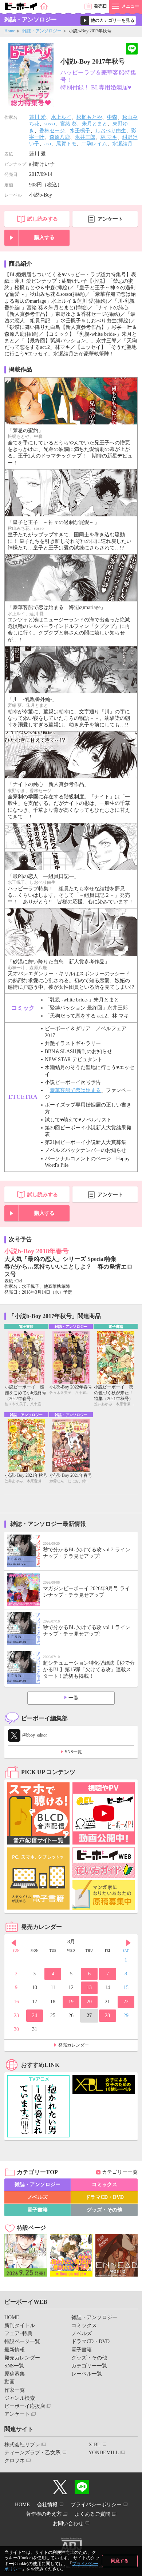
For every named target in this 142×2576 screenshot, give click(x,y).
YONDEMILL (104, 2453)
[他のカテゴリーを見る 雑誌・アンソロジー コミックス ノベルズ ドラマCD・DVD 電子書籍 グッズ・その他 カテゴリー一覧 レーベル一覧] (108, 20)
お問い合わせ (68, 2523)
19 (71, 2002)
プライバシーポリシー (96, 2505)
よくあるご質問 (92, 2514)
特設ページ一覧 (22, 2341)
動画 (9, 2382)
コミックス (104, 2184)
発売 (100, 6)
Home (10, 31)
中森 (112, 117)
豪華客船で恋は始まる (75, 1090)
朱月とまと (95, 124)
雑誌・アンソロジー (42, 31)
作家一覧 (15, 2390)
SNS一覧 (73, 1752)
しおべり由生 (111, 131)
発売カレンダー (74, 2045)
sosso (50, 124)
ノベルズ (38, 2197)
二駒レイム (94, 144)
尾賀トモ (66, 144)
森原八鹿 (60, 137)
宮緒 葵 (68, 124)
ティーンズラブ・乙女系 (32, 2453)
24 (35, 2015)
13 (89, 1988)
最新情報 (15, 2350)
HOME (12, 2317)
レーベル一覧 (87, 2374)
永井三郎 (85, 137)
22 (126, 2002)
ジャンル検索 (20, 2398)
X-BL (94, 2445)
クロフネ (15, 2461)
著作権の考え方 (44, 2514)
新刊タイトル (20, 2325)
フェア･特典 (18, 2333)
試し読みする (43, 219)
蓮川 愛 (38, 117)
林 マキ (109, 137)
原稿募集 (15, 2374)
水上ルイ (61, 117)
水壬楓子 (80, 131)
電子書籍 (38, 2210)
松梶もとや (89, 117)
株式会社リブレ (22, 2445)
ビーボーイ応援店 (25, 2406)
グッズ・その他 (104, 2210)
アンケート (110, 219)
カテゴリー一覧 (120, 2172)
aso (48, 144)
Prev (13, 1943)
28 (107, 2015)
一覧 (74, 1698)
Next (129, 1943)
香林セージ (52, 131)
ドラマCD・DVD (104, 2197)
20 (89, 2002)
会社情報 (47, 2505)
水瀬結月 (122, 144)
